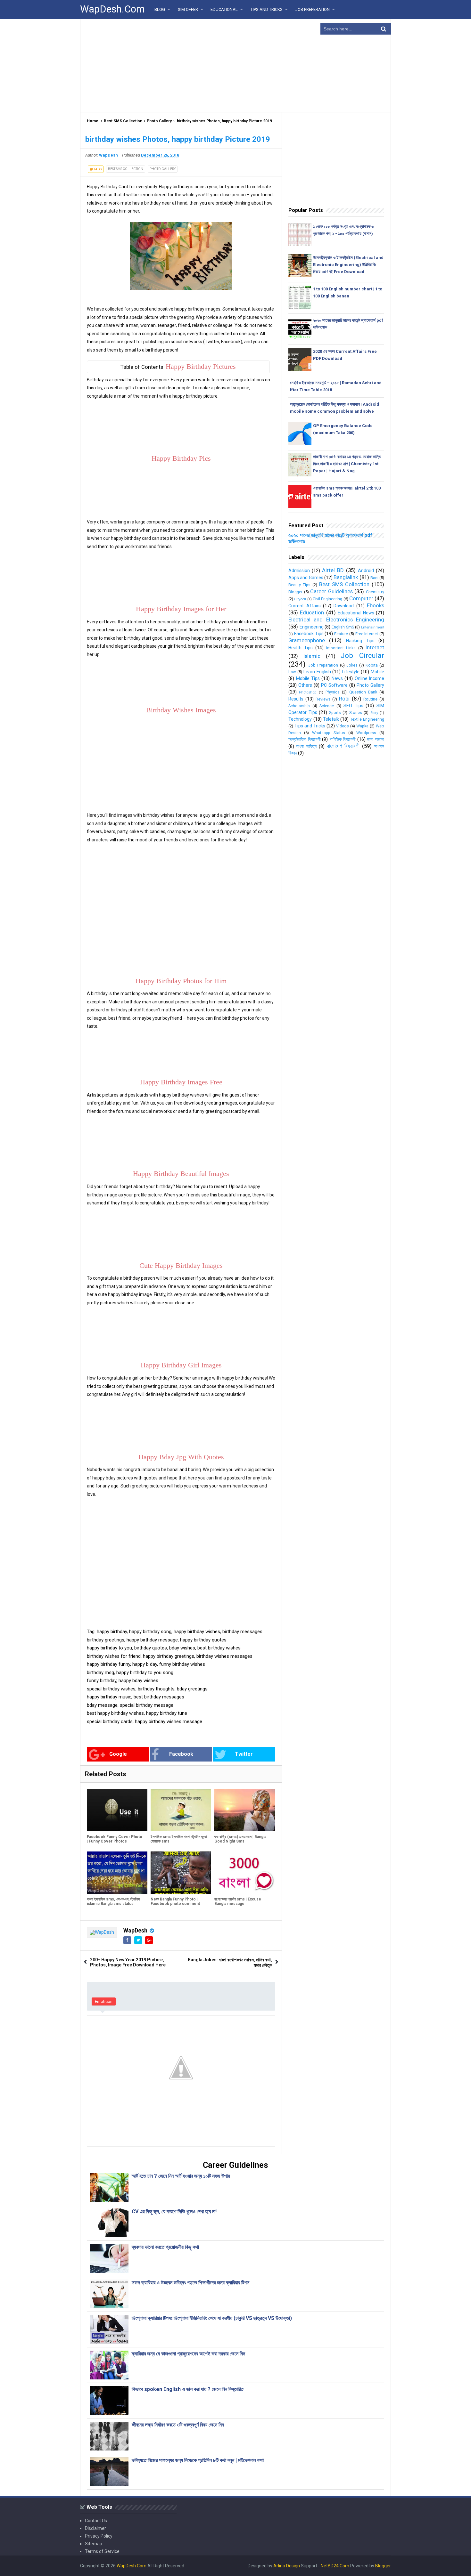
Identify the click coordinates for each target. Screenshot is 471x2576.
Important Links (341, 648)
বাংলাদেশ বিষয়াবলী (343, 746)
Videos (343, 726)
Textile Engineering (367, 719)
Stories (356, 713)
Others (305, 685)
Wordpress (366, 733)
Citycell (300, 599)
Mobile (377, 672)
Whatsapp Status (329, 733)
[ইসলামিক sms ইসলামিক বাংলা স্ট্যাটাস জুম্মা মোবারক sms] (181, 1810)
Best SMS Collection (123, 121)
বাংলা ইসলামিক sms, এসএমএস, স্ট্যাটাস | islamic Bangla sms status (114, 1901)
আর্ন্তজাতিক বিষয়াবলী (305, 739)
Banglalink (346, 577)
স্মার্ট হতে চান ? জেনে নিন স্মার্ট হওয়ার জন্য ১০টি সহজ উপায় (181, 2176)
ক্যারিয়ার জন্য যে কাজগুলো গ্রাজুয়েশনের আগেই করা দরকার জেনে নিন (188, 2354)
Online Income (369, 678)
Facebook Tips (309, 634)
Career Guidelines (331, 591)
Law (292, 672)
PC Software (334, 685)
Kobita (372, 665)
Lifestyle (351, 672)
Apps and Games (306, 578)
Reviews (323, 699)
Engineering (312, 627)
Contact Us (96, 2521)
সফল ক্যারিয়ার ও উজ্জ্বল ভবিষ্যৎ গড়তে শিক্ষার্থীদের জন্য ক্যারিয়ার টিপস (190, 2283)
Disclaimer (95, 2528)
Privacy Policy (99, 2536)
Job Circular (362, 655)
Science (327, 706)
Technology (300, 719)
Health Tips (301, 648)
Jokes (352, 665)
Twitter (244, 1754)
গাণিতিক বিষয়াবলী (343, 739)
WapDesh (135, 1930)
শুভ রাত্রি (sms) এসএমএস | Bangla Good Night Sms (240, 1839)
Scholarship (299, 706)
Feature (341, 634)
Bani (374, 578)
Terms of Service (102, 2551)
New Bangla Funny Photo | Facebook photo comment (175, 1901)
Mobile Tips (308, 678)
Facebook (181, 1754)
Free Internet (367, 634)
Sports (335, 713)
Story (374, 713)
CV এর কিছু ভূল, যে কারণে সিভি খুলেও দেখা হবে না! (174, 2211)
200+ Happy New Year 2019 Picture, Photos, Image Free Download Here (128, 1962)
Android (366, 571)
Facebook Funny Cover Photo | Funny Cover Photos (115, 1839)
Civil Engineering (327, 599)
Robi (344, 699)
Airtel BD (333, 570)
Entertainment (373, 627)
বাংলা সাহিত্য (306, 746)
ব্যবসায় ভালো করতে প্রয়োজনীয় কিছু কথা (165, 2247)
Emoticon (104, 2001)
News (337, 678)
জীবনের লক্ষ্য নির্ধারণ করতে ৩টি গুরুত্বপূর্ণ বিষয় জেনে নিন (178, 2425)
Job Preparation (323, 665)
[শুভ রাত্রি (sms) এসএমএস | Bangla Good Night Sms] (245, 1810)
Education (312, 612)
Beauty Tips (299, 585)
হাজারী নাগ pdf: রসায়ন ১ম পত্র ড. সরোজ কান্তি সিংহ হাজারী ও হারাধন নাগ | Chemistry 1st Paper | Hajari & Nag (347, 464)
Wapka (362, 726)
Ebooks (376, 605)
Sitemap (94, 2544)
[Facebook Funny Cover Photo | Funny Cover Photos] (117, 1810)
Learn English (317, 672)
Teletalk (331, 719)
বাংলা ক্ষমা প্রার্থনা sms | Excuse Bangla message (238, 1901)
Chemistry (375, 592)
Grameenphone (307, 640)
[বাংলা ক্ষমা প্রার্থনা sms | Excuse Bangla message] (245, 1873)
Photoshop (308, 692)
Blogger (295, 592)
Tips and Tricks (310, 726)
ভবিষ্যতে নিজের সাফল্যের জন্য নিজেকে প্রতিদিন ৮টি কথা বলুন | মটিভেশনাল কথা (198, 2460)
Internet (375, 647)
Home (93, 121)
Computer (361, 598)
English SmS (343, 627)
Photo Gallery (159, 121)
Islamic (312, 656)
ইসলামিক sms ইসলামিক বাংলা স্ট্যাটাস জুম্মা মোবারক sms (179, 1839)
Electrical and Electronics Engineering (336, 620)
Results (296, 699)
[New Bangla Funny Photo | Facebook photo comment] (181, 1873)
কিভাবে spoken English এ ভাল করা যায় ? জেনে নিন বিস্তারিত (188, 2389)
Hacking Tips (360, 641)
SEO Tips (353, 706)
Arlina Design (287, 2566)
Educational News (356, 613)
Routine (370, 699)
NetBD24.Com (335, 2566)
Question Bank (363, 692)
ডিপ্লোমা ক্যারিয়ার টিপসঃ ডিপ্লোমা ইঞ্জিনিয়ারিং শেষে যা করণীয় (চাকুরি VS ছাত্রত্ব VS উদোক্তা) (212, 2318)
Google (118, 1754)
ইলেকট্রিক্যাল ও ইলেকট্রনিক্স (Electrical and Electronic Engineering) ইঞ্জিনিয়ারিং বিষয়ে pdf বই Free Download (348, 265)
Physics (333, 692)
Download (344, 606)
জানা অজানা (376, 739)
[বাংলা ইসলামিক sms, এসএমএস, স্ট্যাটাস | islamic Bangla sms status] (117, 1873)
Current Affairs (304, 606)
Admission (299, 571)
